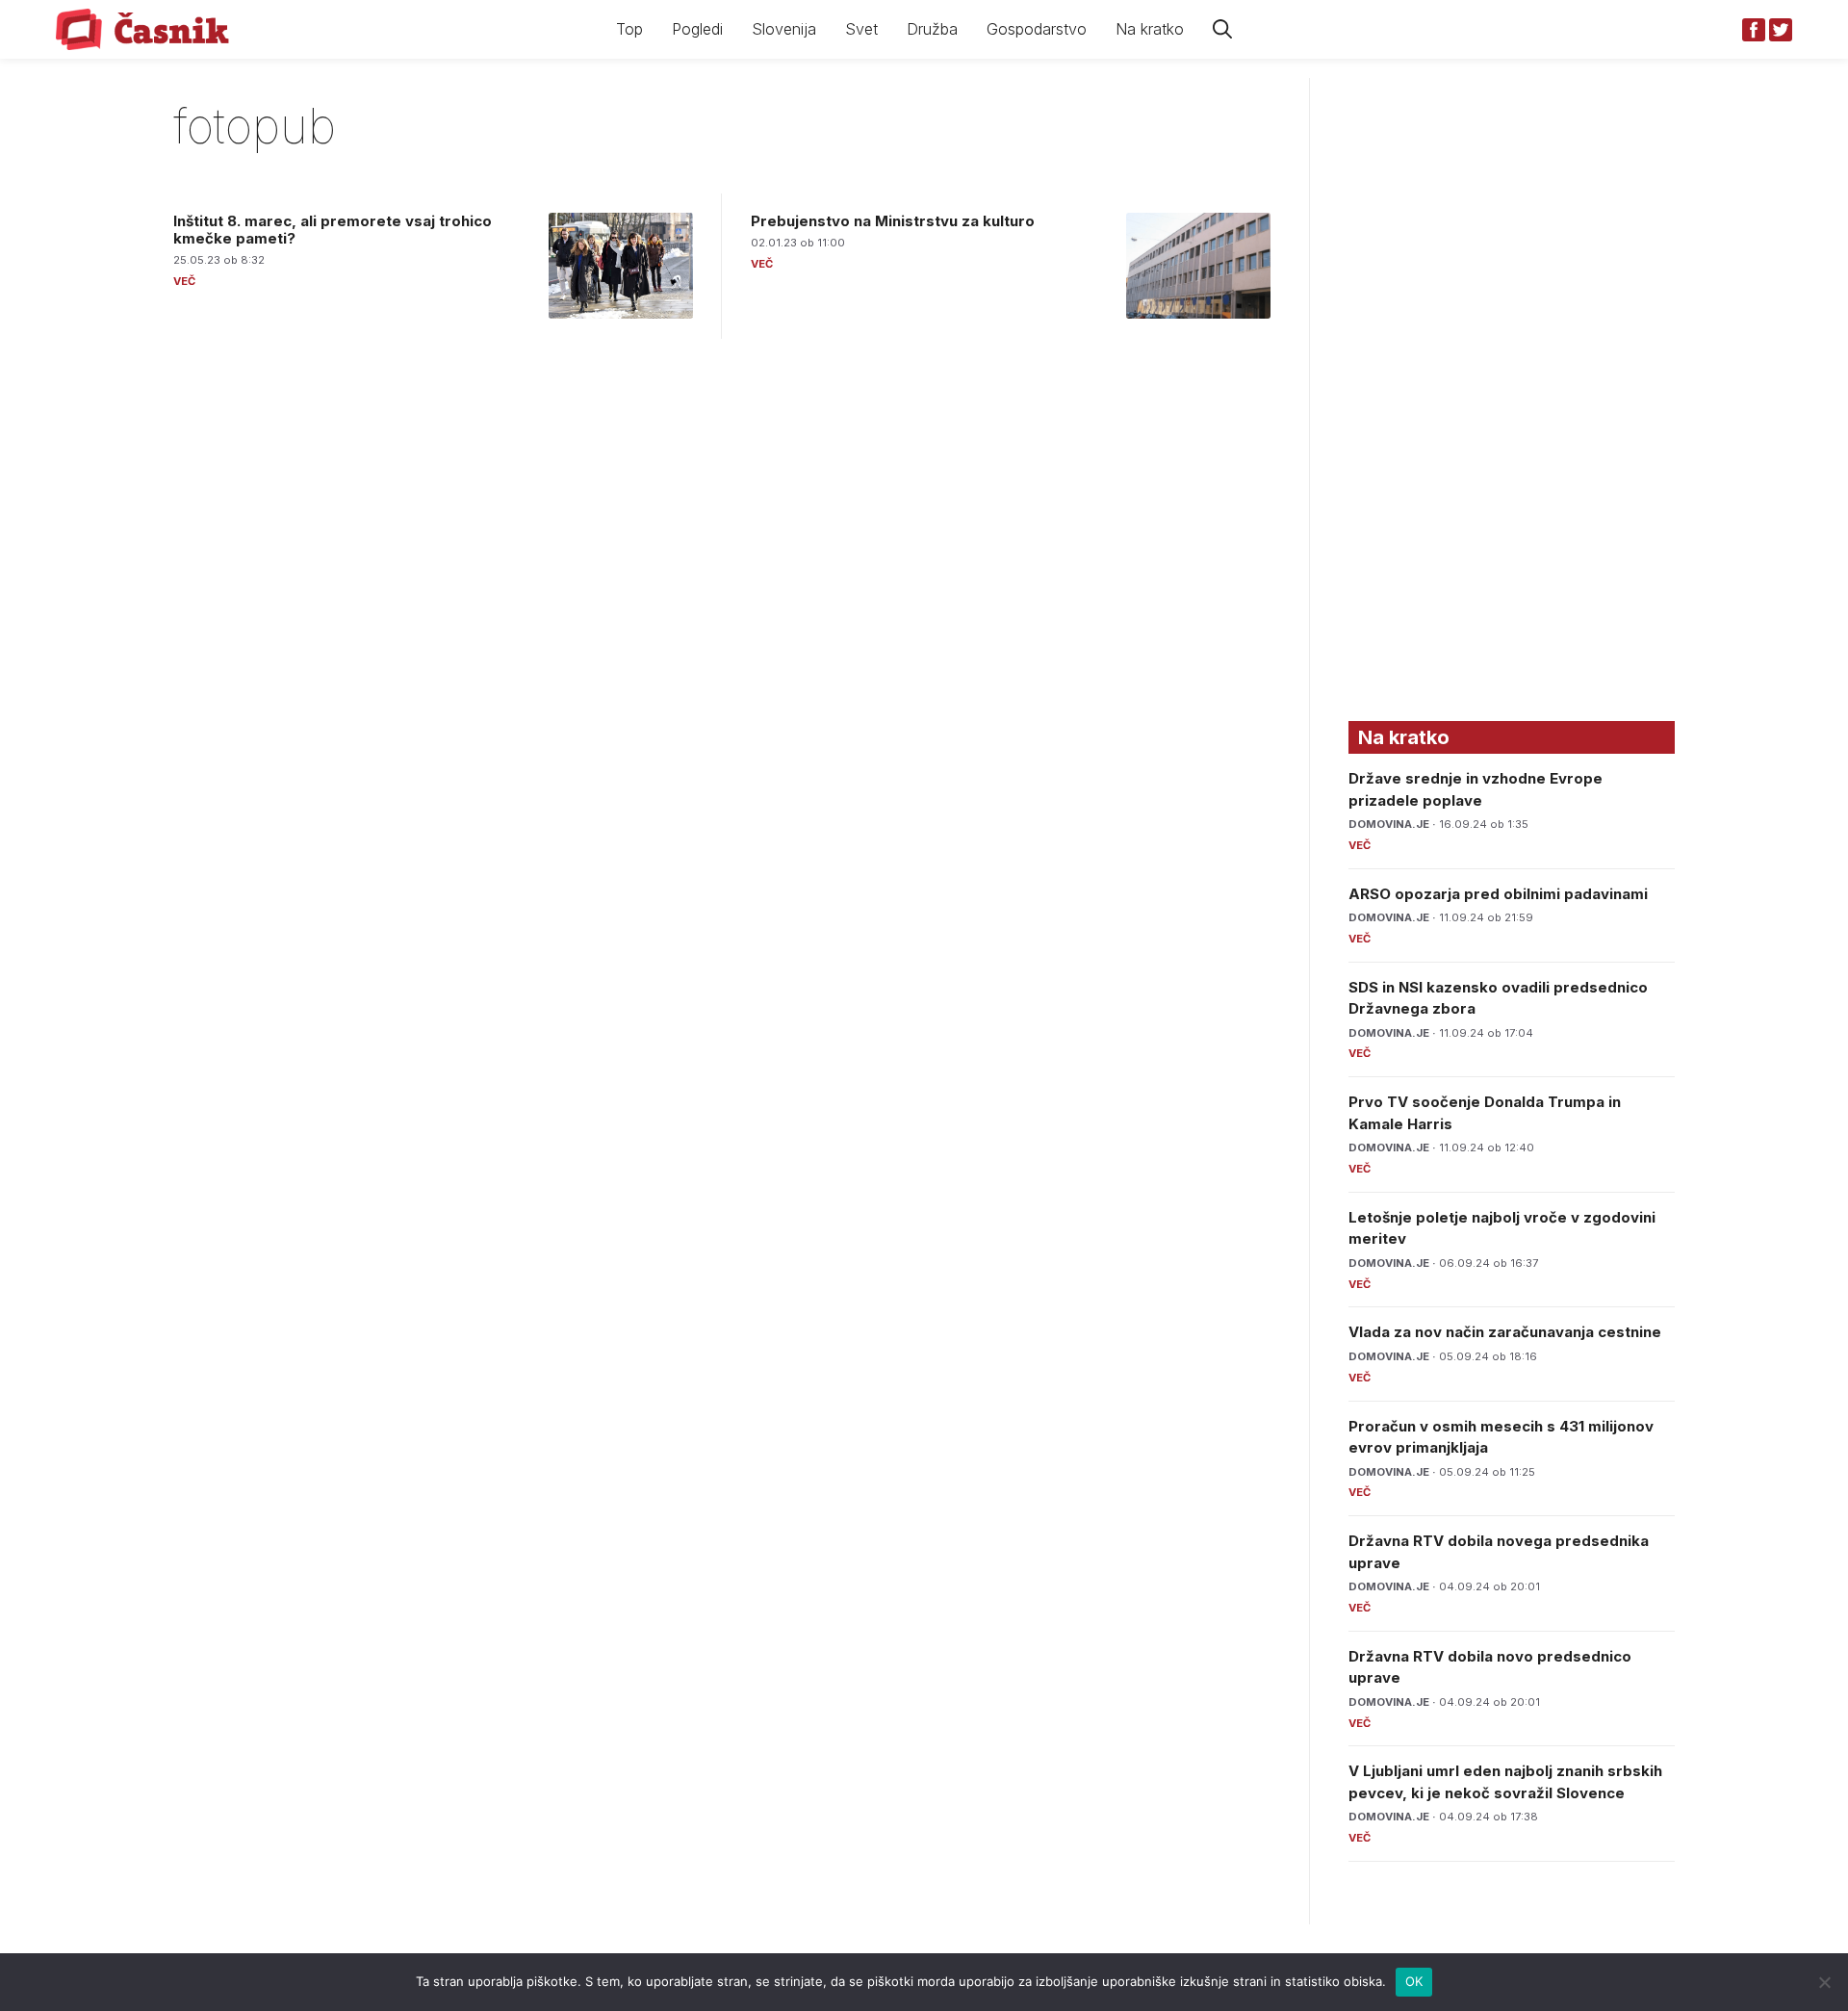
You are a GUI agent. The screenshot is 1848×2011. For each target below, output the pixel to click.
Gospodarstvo (1037, 29)
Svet (861, 29)
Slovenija (784, 29)
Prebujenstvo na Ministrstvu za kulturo (893, 221)
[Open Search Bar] (1222, 29)
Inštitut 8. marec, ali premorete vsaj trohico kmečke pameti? (333, 230)
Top (629, 29)
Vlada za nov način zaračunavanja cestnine (1505, 1332)
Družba (932, 29)
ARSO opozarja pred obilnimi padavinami (1498, 894)
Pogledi (697, 29)
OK (1414, 1981)
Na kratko (1150, 29)
